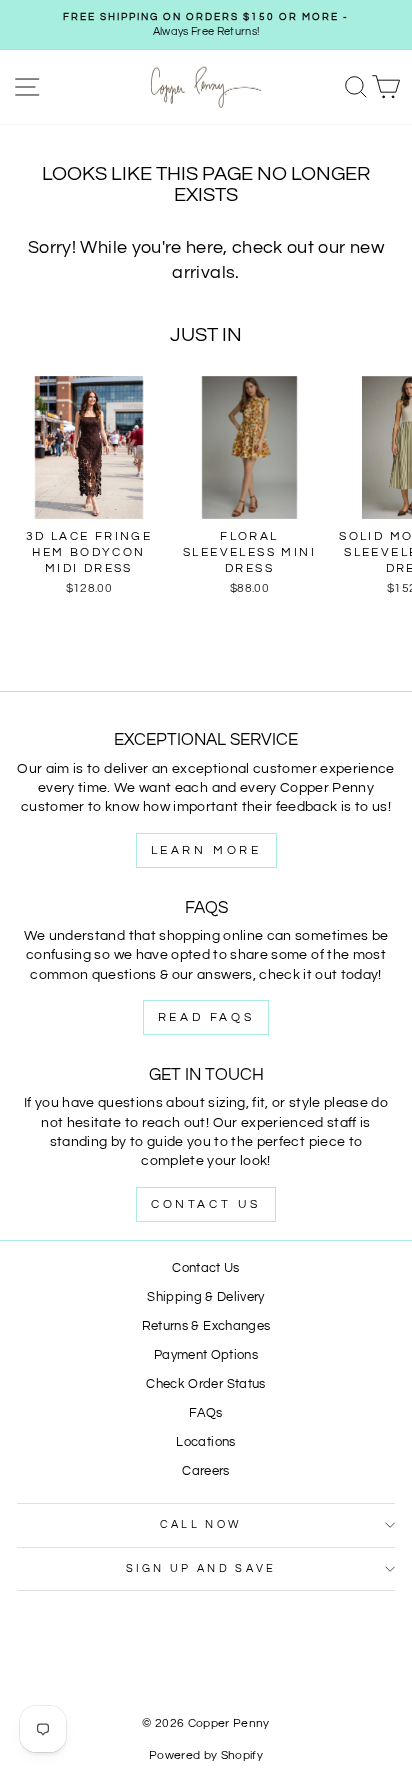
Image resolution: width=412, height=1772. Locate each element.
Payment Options (206, 1355)
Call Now (201, 1524)
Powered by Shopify (206, 1755)
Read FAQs (206, 1017)
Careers (205, 1471)
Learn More (206, 850)
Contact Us (206, 1204)
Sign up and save (201, 1568)
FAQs (205, 1413)
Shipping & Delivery (206, 1297)
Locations (205, 1442)
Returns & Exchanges (206, 1326)
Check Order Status (205, 1384)
